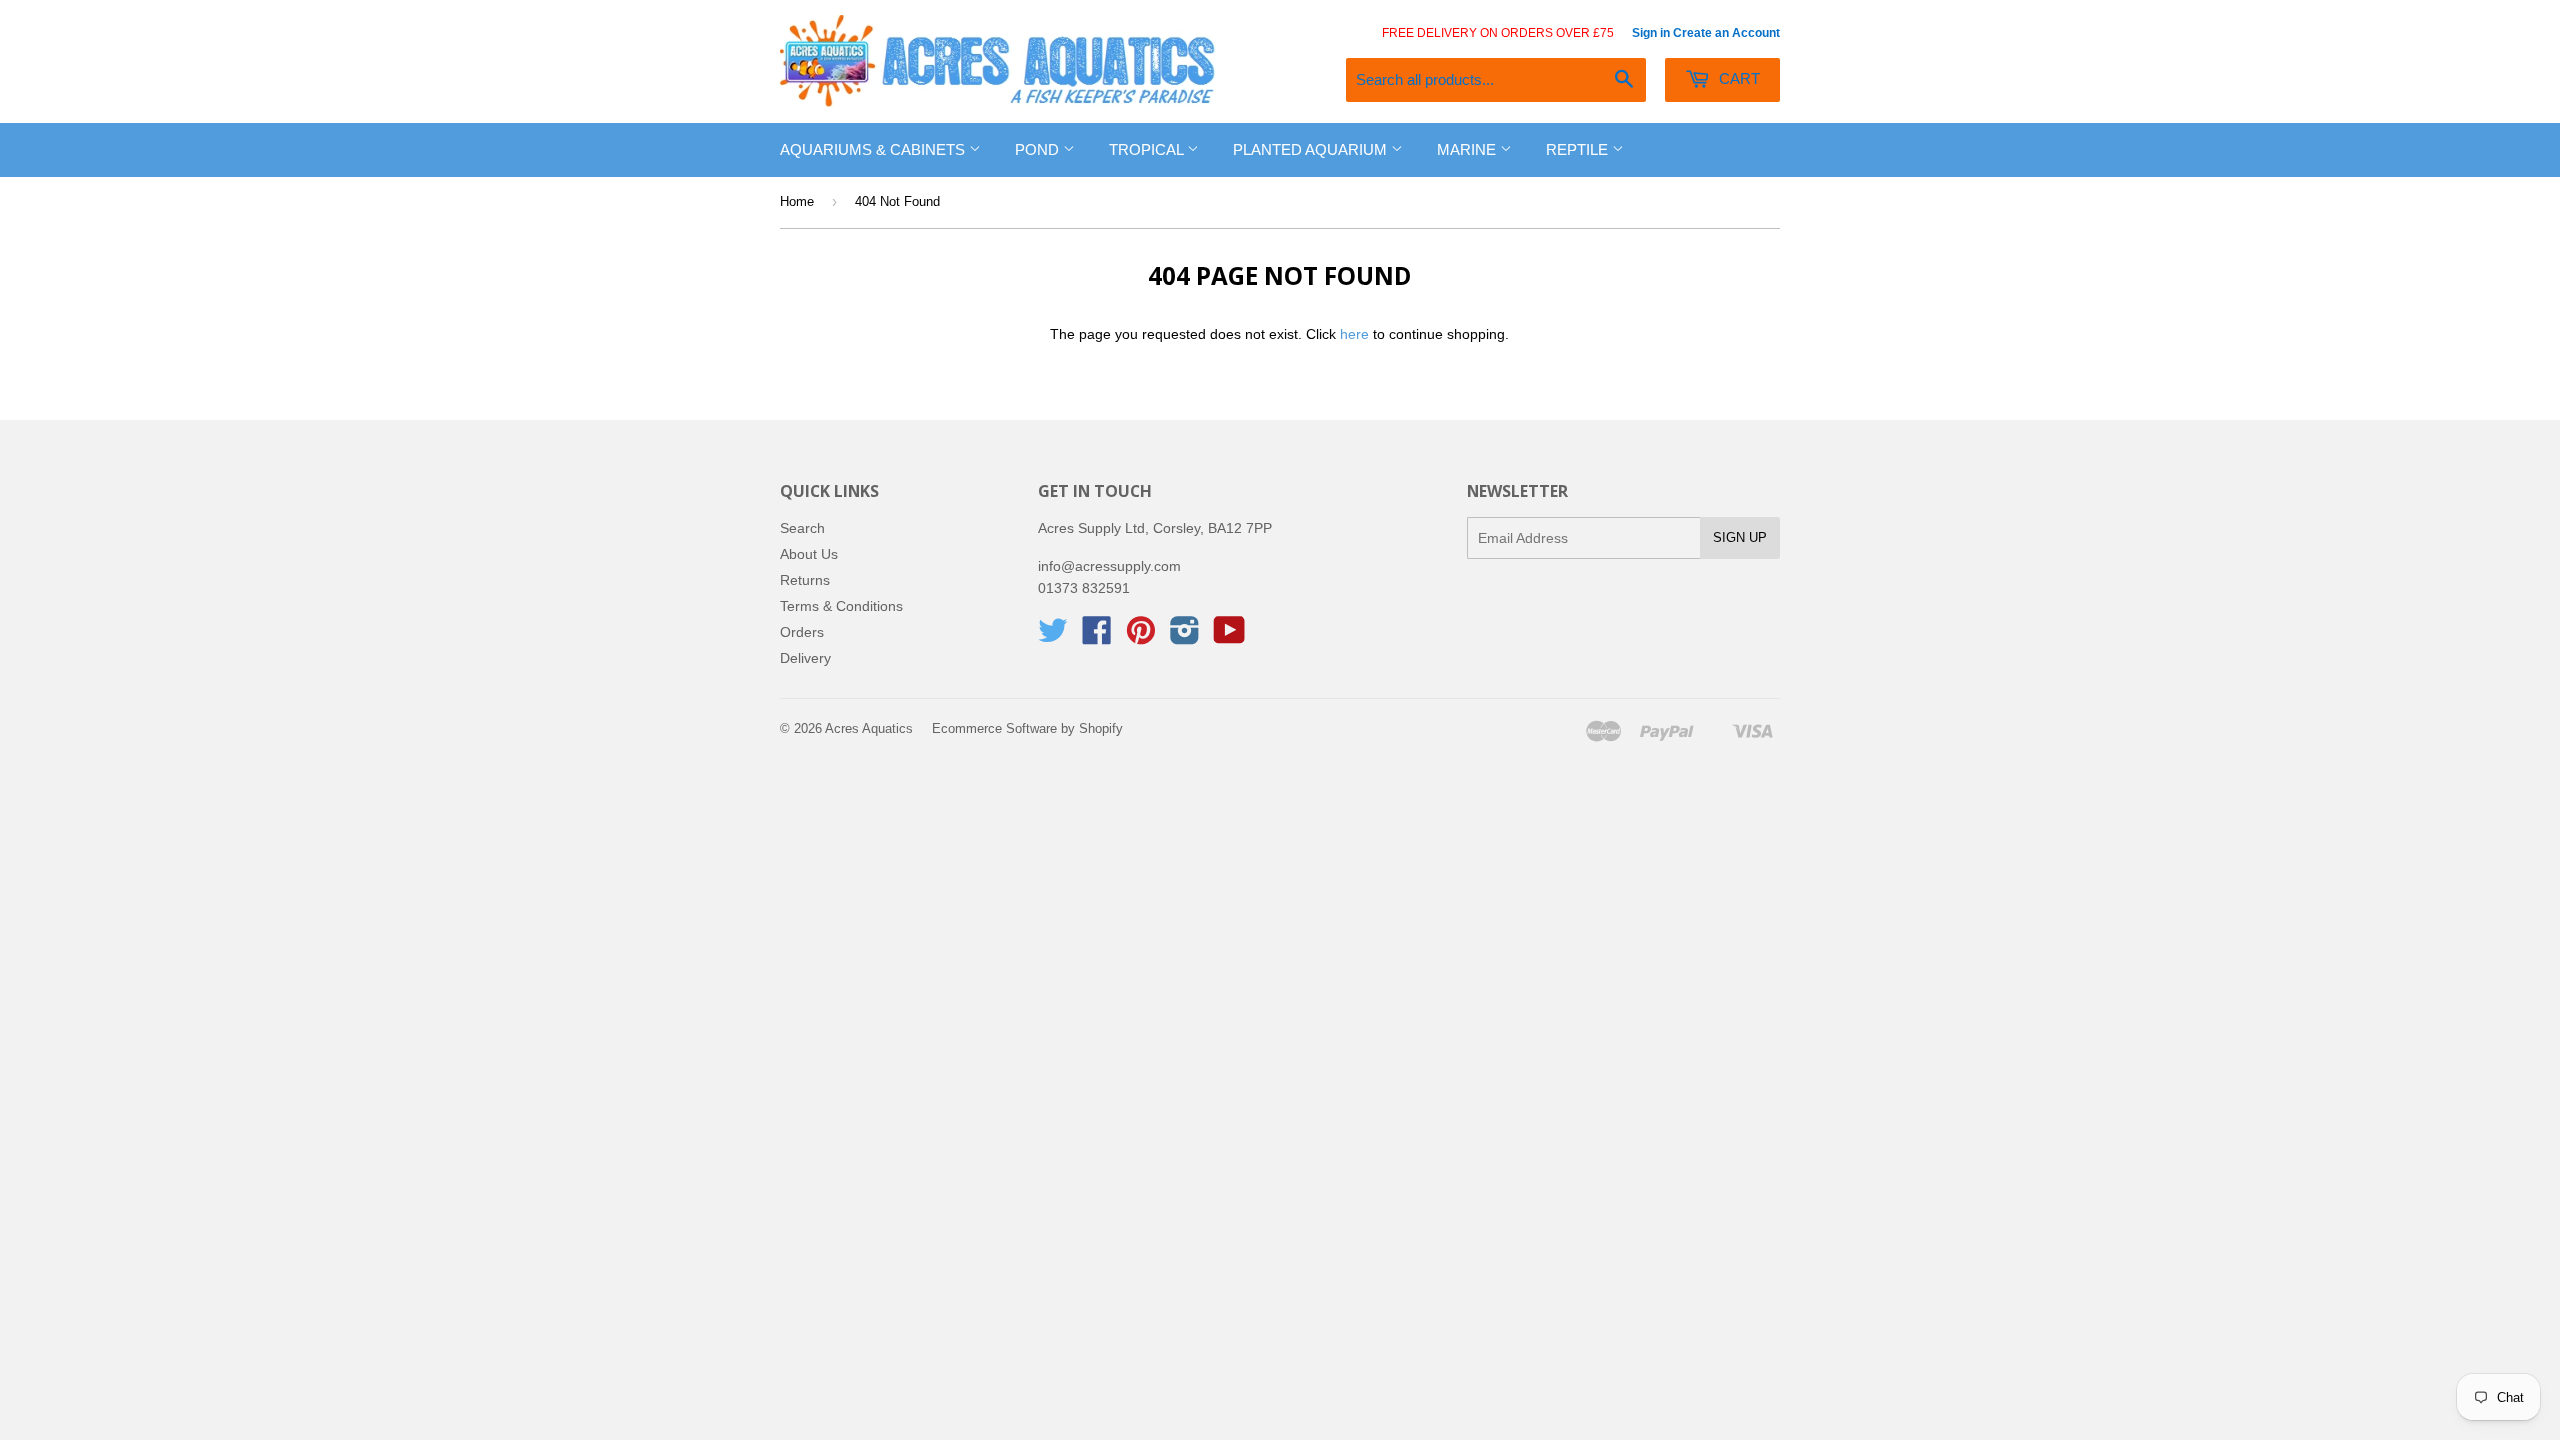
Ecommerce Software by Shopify (1027, 728)
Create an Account (1726, 33)
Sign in (1651, 33)
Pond (1039, 149)
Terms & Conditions (841, 606)
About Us (809, 554)
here (1354, 334)
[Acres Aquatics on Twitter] (1053, 637)
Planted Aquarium (1312, 149)
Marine (1468, 149)
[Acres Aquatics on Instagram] (1185, 637)
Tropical (1148, 149)
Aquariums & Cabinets (874, 149)
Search (802, 528)
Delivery (805, 658)
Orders (802, 632)
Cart (1737, 78)
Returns (805, 580)
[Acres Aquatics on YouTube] (1229, 637)
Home (797, 201)
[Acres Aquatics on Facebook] (1097, 637)
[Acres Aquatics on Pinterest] (1141, 637)
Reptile (1579, 149)
